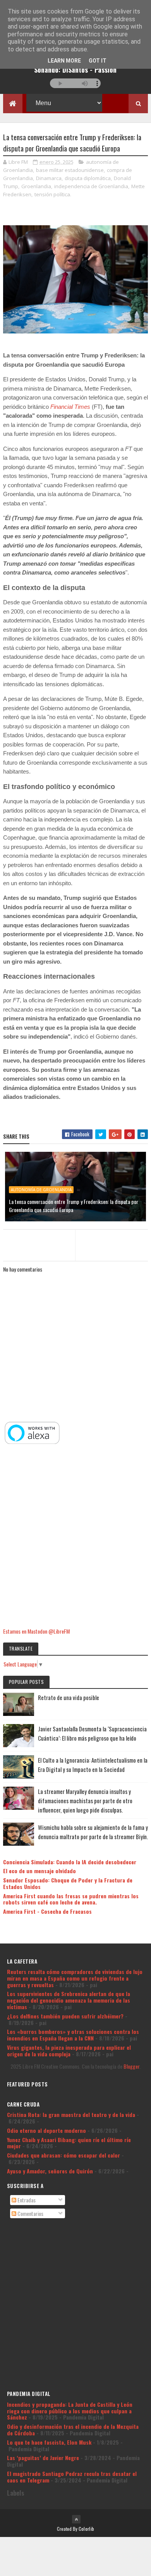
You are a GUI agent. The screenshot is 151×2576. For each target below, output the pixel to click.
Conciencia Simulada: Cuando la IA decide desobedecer (70, 1862)
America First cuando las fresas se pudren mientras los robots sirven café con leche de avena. (71, 1899)
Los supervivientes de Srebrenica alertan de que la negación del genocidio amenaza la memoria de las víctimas (69, 2000)
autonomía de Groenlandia (41, 1190)
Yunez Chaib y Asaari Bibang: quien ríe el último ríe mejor (69, 2143)
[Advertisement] (75, 1537)
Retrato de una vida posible (69, 1697)
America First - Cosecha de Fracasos (47, 1911)
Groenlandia (36, 186)
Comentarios (30, 2213)
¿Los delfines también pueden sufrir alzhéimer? (65, 2016)
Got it (98, 61)
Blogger (131, 2066)
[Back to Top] (76, 2519)
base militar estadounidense (70, 170)
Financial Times (70, 407)
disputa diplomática (88, 178)
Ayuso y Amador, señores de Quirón (50, 2171)
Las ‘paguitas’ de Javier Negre (43, 2458)
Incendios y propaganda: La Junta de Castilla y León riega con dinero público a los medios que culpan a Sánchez (70, 2411)
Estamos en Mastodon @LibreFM (36, 1631)
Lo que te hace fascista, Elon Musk (49, 2442)
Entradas (26, 2200)
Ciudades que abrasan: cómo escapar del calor (63, 2155)
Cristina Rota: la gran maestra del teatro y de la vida (71, 2114)
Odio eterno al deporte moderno (46, 2130)
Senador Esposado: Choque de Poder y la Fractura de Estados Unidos (68, 1883)
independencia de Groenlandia (91, 186)
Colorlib (86, 2529)
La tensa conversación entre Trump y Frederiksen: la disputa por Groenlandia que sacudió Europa (74, 1206)
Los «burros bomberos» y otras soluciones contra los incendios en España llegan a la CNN (73, 2035)
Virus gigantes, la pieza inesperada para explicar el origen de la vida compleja (69, 2051)
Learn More (64, 61)
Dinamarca (49, 178)
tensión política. (53, 194)
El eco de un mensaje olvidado (39, 1871)
